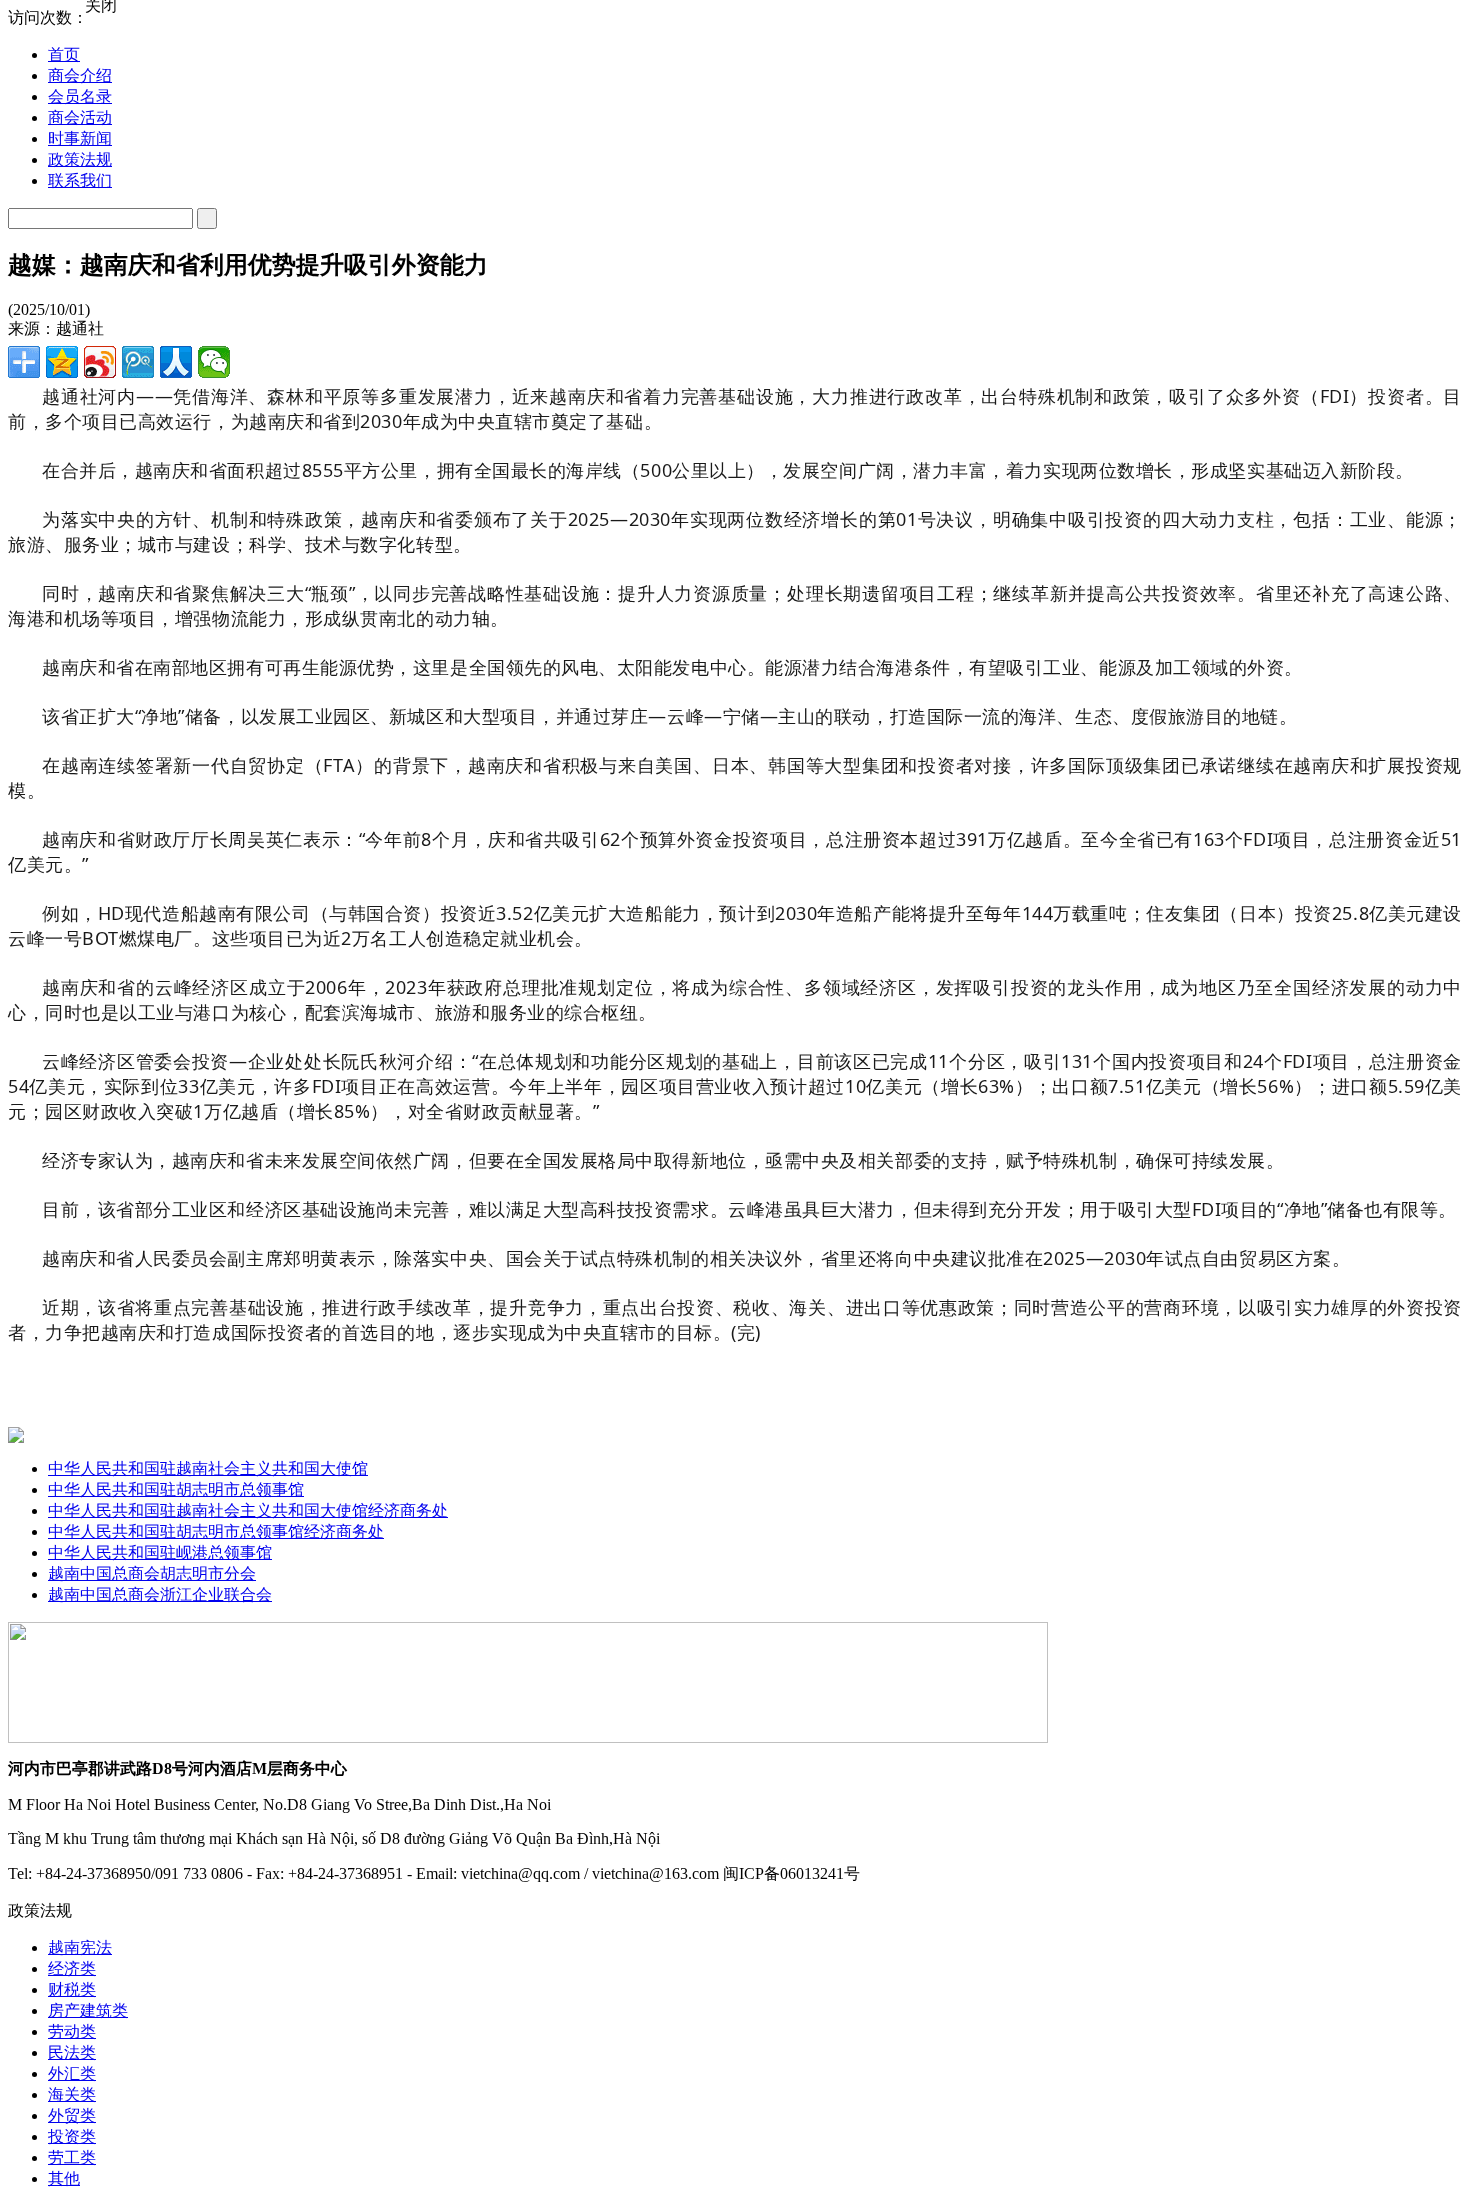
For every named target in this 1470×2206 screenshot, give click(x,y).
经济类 (72, 1968)
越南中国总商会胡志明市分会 (152, 1573)
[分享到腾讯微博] (138, 362)
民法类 (72, 2052)
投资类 (72, 2136)
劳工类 (72, 2157)
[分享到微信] (214, 362)
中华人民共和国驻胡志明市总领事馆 (176, 1489)
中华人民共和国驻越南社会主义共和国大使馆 (208, 1468)
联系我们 (80, 180)
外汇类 (72, 2073)
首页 (64, 54)
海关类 (72, 2094)
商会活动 (80, 117)
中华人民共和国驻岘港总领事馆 (160, 1552)
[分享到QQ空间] (62, 362)
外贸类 (72, 2115)
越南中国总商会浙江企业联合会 (160, 1594)
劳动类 (72, 2031)
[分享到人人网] (176, 362)
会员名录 (80, 96)
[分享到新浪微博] (100, 362)
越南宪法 (80, 1947)
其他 (64, 2178)
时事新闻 (80, 138)
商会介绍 (80, 75)
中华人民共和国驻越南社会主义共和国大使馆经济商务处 (248, 1510)
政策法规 (80, 159)
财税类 (72, 1989)
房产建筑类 (88, 2010)
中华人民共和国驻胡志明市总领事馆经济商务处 (216, 1531)
